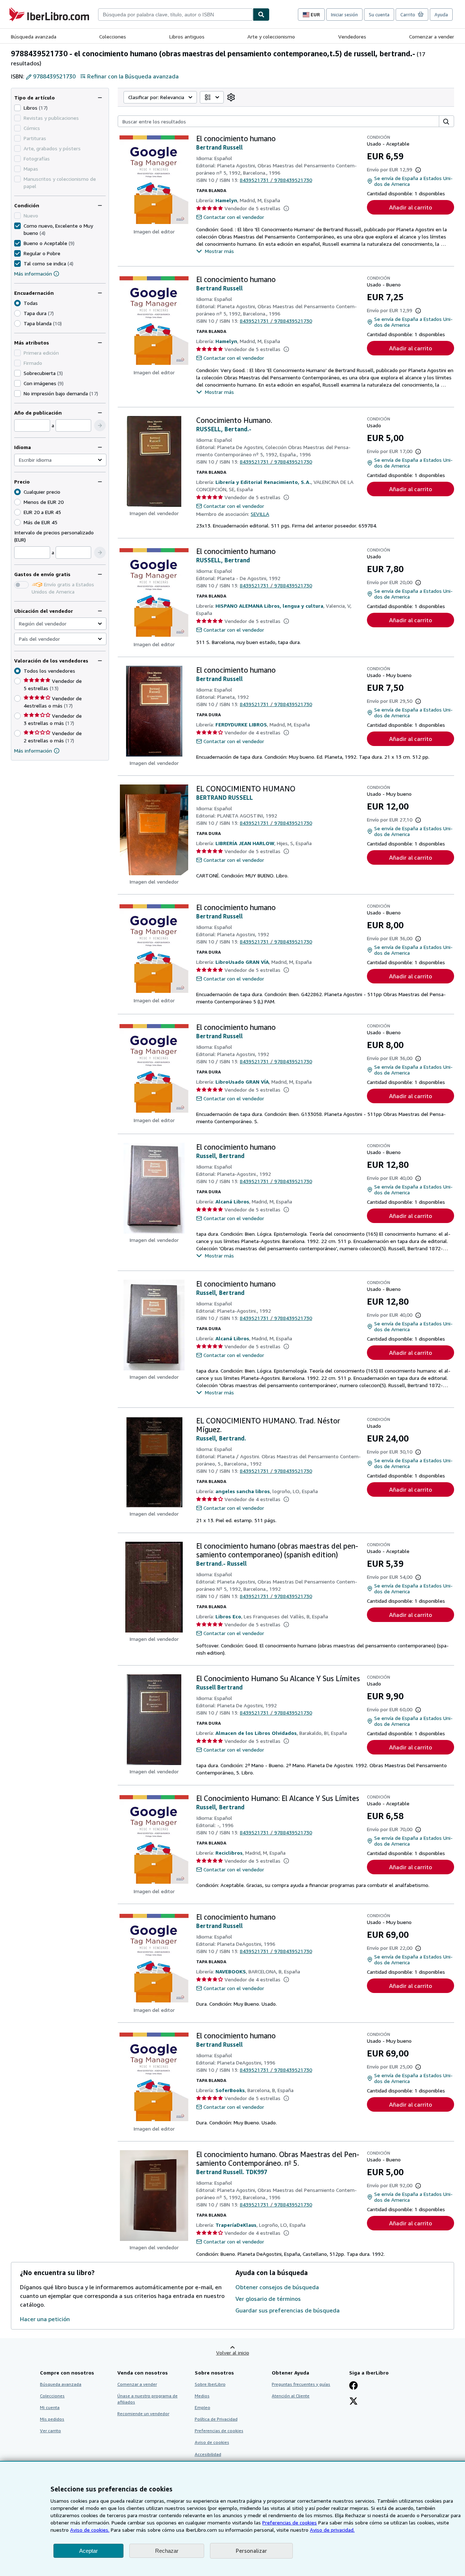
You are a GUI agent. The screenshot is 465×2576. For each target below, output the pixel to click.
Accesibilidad (208, 2454)
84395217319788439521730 (276, 180)
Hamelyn (226, 200)
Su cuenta (379, 15)
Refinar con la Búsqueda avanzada (133, 76)
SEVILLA (260, 514)
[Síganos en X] (353, 2402)
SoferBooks (230, 2090)
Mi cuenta (50, 2407)
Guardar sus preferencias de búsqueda (288, 2310)
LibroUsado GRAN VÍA (242, 962)
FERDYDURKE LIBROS (241, 724)
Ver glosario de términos (268, 2299)
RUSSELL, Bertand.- (224, 429)
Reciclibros (229, 1853)
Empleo (203, 2407)
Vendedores (352, 36)
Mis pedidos (52, 2419)
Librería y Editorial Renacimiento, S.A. (263, 482)
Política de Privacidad (216, 2419)
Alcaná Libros (232, 1201)
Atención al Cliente (291, 2396)
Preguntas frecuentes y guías (301, 2384)
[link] (231, 97)
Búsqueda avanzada (34, 36)
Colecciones (113, 36)
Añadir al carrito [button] (411, 207)
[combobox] (175, 15)
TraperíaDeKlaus (236, 2225)
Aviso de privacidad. (332, 2530)
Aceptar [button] (88, 2551)
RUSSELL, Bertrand (223, 560)
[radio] (17, 313)
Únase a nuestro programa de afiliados (147, 2399)
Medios (202, 2396)
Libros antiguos (187, 36)
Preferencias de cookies (290, 2522)
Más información (33, 274)
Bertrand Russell (219, 147)
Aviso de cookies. (90, 2530)
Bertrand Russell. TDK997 (232, 2172)
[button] (100, 425)
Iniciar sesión (344, 15)
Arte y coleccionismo (271, 36)
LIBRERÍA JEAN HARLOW (245, 843)
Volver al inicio (233, 2353)
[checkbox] (17, 108)
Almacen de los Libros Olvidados (256, 1733)
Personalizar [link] (251, 2551)
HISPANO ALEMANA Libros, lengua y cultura (269, 606)
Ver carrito (50, 2431)
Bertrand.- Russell (221, 1564)
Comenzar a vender (432, 36)
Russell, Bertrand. (221, 1438)
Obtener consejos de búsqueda (277, 2287)
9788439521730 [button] (54, 76)
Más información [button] (33, 751)
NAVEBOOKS (231, 1971)
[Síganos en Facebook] (353, 2386)
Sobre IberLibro (210, 2384)
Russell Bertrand (219, 1687)
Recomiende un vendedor (143, 2414)
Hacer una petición (45, 2319)
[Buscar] (261, 15)
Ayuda (441, 15)
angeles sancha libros (243, 1491)
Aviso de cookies (212, 2442)
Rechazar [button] (167, 2551)
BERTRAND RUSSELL (225, 798)
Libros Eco (228, 1616)
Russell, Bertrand (220, 1156)
